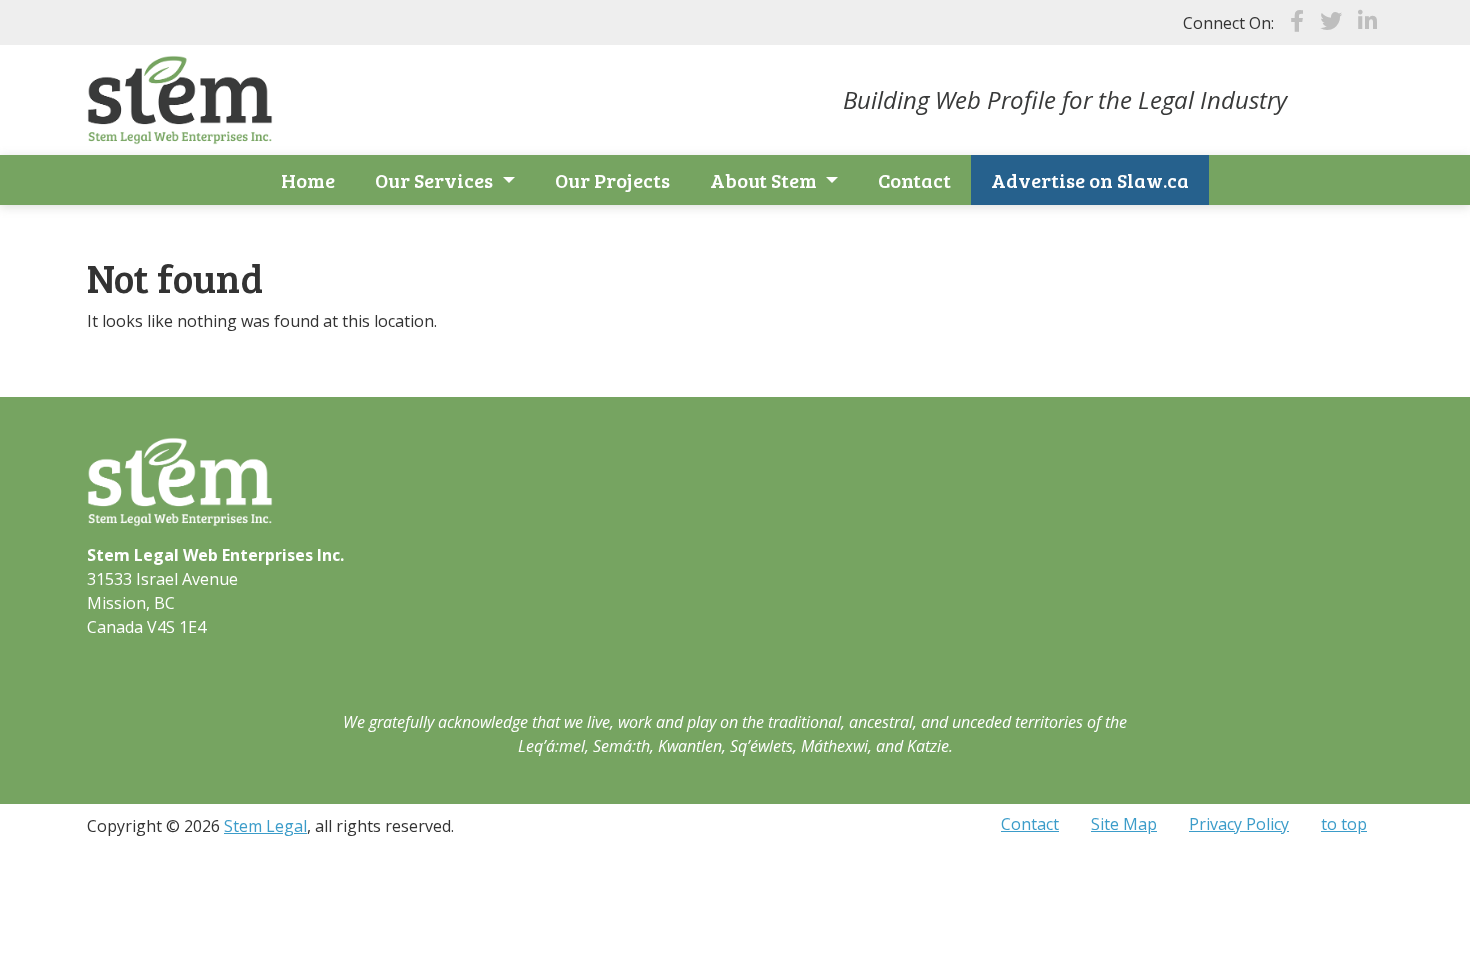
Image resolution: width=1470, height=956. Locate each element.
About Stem (765, 180)
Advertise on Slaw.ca (1090, 180)
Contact (914, 180)
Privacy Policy (1239, 824)
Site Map (1124, 824)
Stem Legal (265, 826)
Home (308, 180)
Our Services (436, 180)
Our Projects (612, 180)
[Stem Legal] (180, 98)
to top (1344, 824)
